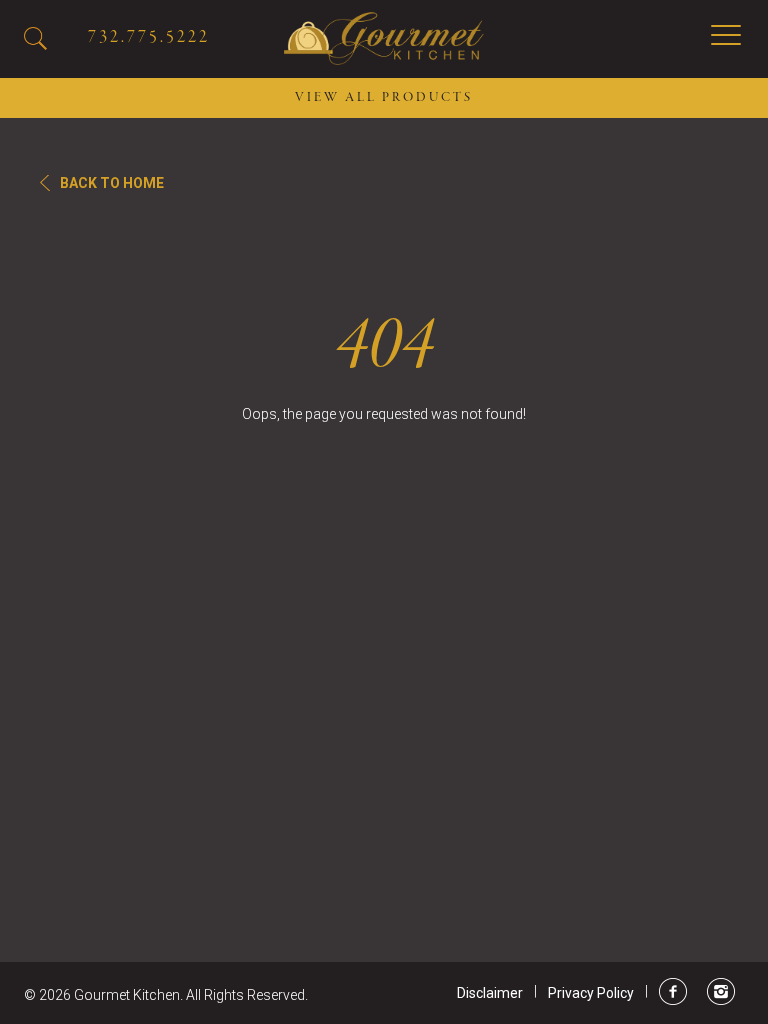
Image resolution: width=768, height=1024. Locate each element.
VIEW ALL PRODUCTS (384, 98)
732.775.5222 (149, 37)
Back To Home (112, 183)
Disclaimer (490, 993)
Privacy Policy (591, 993)
